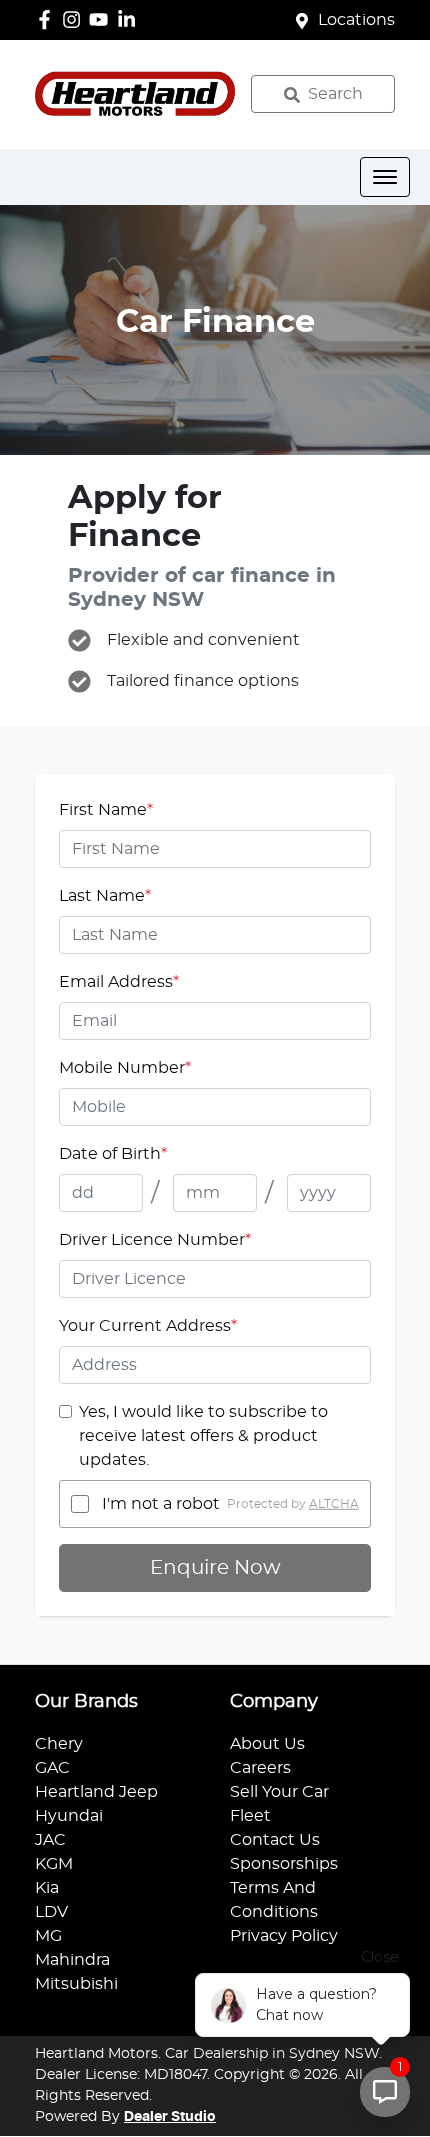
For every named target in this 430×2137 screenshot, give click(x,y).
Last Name (105, 896)
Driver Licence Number (155, 1240)
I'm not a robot (161, 1504)
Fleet (250, 1816)
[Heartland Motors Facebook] (48, 19)
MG (48, 1936)
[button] (385, 177)
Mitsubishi (76, 1984)
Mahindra (72, 1960)
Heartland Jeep (96, 1792)
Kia (47, 1888)
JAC (50, 1840)
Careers (260, 1768)
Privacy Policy (284, 1936)
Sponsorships (284, 1864)
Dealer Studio (170, 2117)
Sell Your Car (279, 1792)
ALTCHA (334, 1504)
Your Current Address (148, 1326)
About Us (267, 1744)
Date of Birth (113, 1154)
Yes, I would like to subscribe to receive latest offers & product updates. (203, 1436)
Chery (59, 1744)
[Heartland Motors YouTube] (102, 19)
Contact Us (275, 1840)
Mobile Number (125, 1068)
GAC (52, 1768)
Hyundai (69, 1816)
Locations (356, 20)
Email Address (119, 982)
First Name (106, 810)
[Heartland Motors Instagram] (75, 19)
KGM (54, 1864)
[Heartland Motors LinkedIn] (130, 19)
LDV (51, 1912)
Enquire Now (215, 1568)
